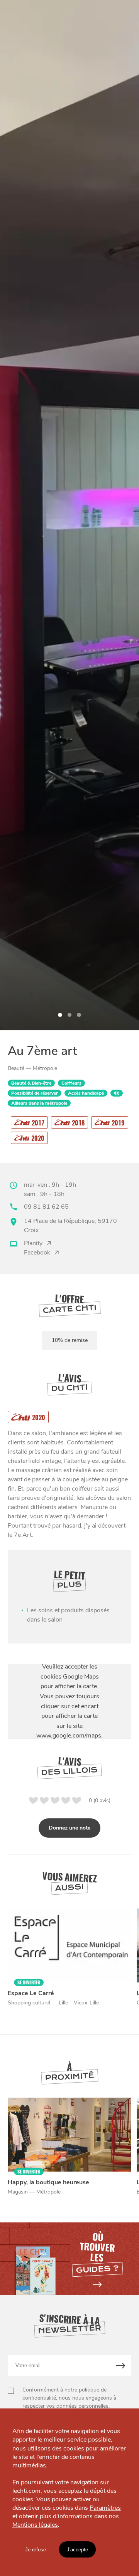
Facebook (37, 1253)
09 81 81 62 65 (46, 1207)
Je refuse (36, 2550)
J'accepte (77, 2550)
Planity (33, 1243)
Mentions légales (35, 2525)
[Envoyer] (121, 2366)
